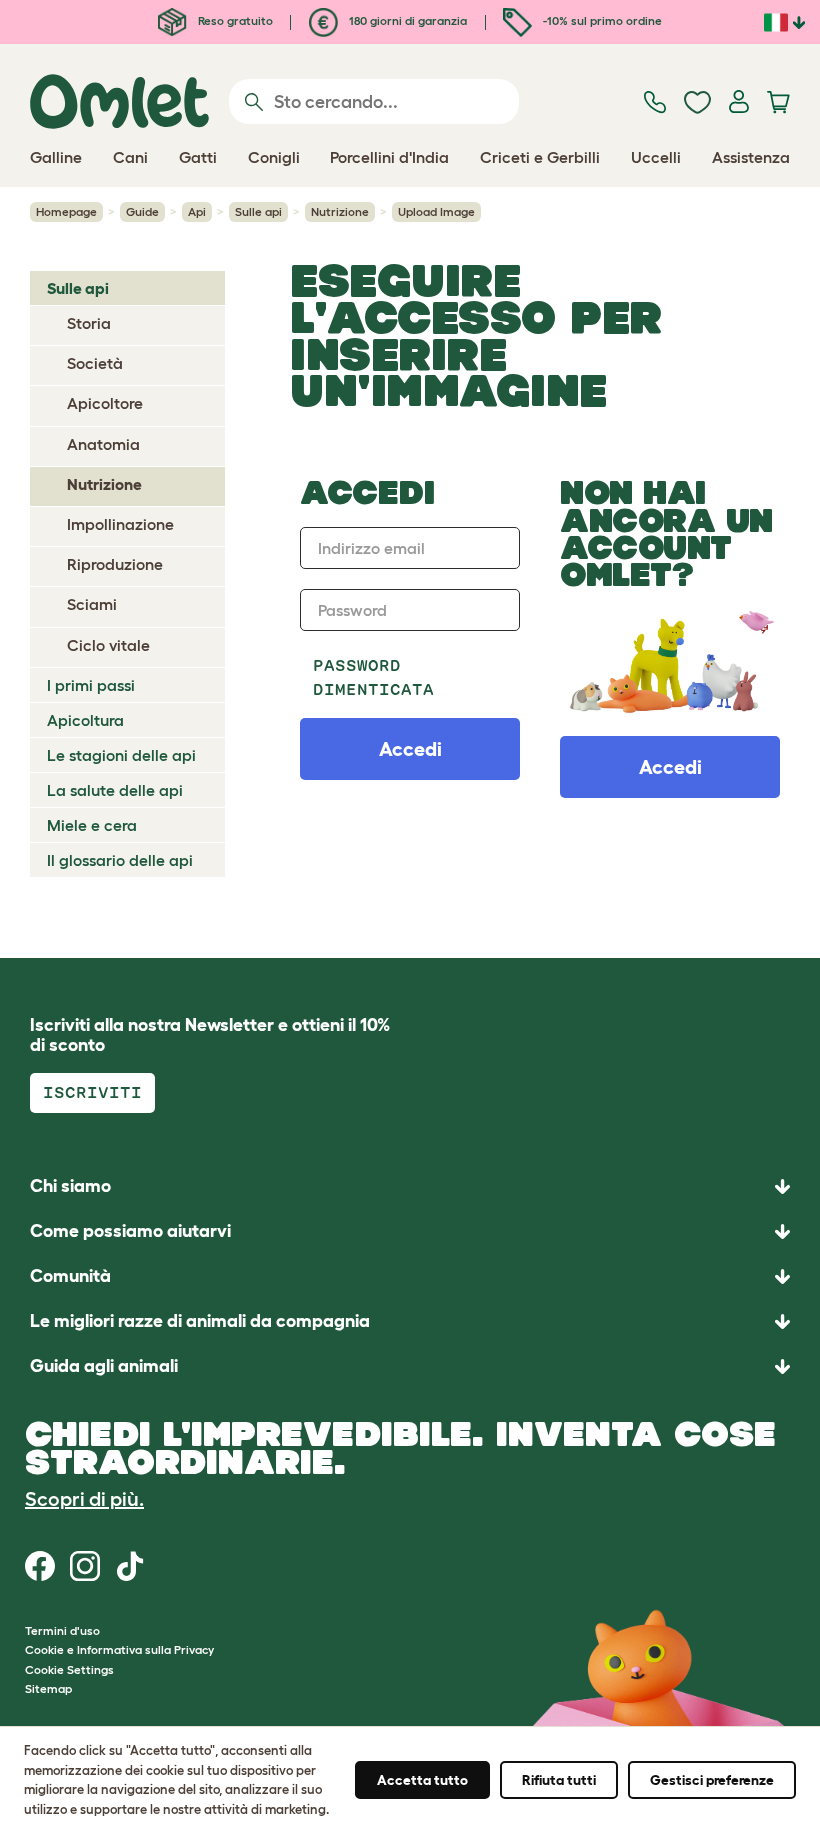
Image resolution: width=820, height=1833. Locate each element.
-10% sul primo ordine (601, 20)
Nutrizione (340, 211)
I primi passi (91, 685)
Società (95, 363)
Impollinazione (120, 524)
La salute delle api (115, 790)
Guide (142, 211)
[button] (410, 1366)
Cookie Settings (69, 1669)
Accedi (670, 767)
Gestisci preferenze (712, 1780)
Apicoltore (105, 403)
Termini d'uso (62, 1630)
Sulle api (258, 211)
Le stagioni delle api (121, 755)
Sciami (92, 604)
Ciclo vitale (108, 645)
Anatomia (103, 444)
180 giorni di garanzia (406, 20)
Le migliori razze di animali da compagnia (200, 1321)
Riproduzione (115, 564)
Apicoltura (85, 720)
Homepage (66, 211)
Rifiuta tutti (559, 1780)
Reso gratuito (234, 20)
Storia (89, 323)
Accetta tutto (422, 1780)
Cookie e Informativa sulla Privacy (119, 1649)
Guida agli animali (104, 1366)
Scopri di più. (84, 1499)
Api (197, 211)
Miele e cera (92, 825)
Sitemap (48, 1688)
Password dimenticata (373, 677)
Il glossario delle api (120, 860)
